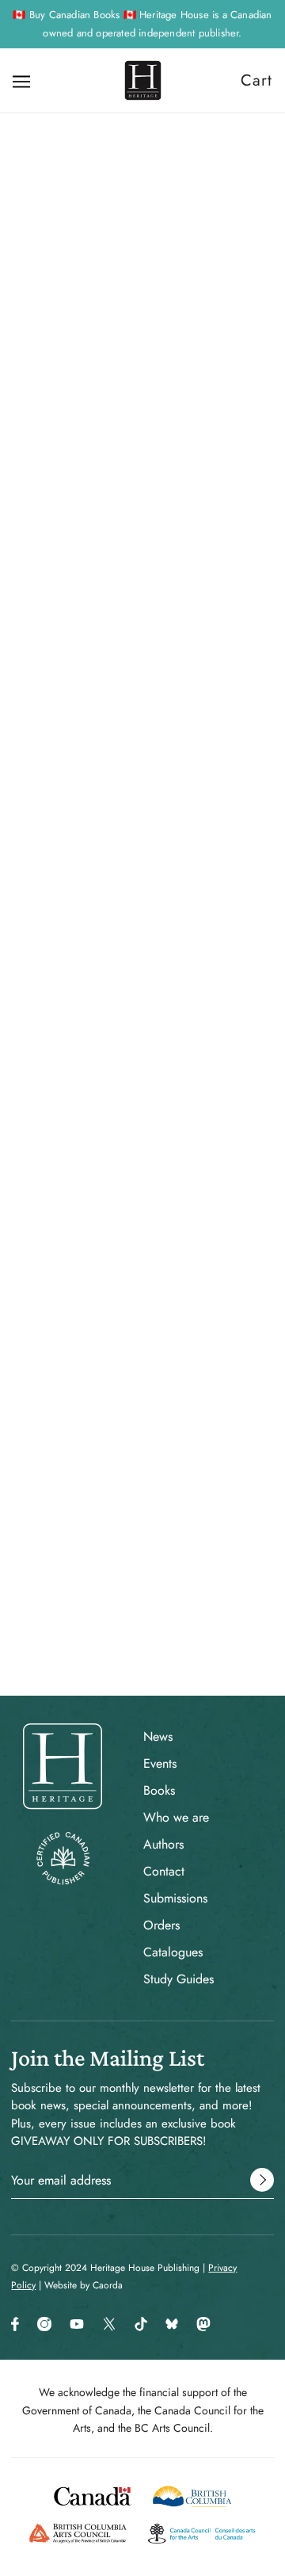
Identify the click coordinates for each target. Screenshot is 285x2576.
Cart (256, 80)
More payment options (143, 831)
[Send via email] (169, 1090)
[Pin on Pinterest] (141, 1090)
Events (160, 1763)
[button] (198, 1090)
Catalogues (173, 1952)
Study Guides (179, 1979)
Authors (163, 1844)
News (158, 1736)
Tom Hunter (143, 609)
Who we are (176, 1817)
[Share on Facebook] (87, 1090)
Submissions (175, 1898)
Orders (161, 1925)
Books (159, 1790)
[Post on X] (114, 1090)
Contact (164, 1871)
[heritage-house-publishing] (143, 80)
